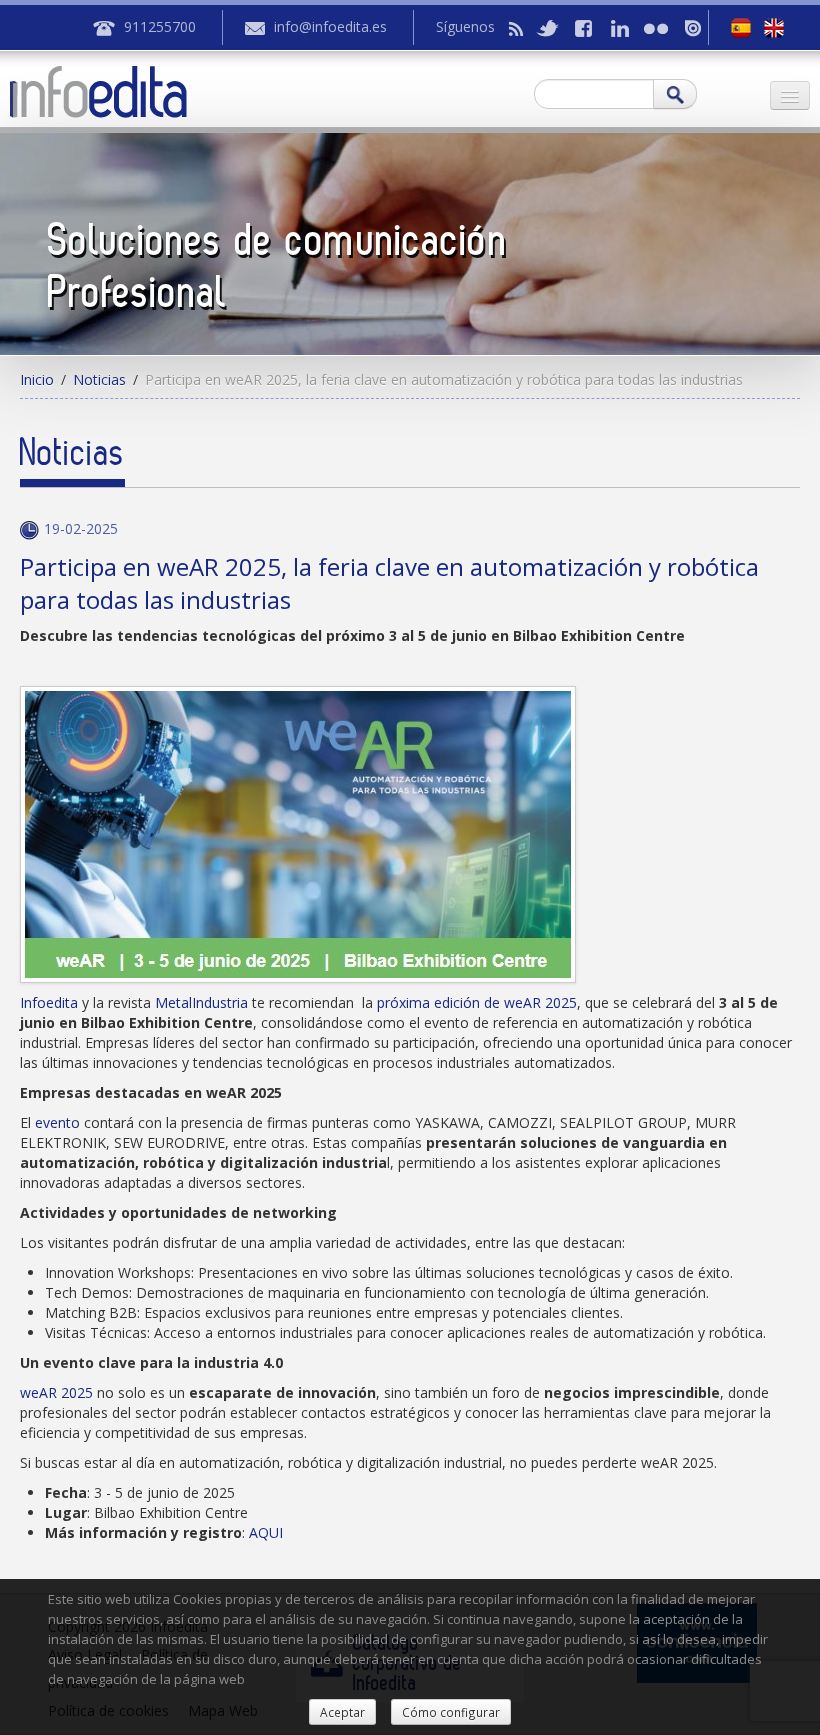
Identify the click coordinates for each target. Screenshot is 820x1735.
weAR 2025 (56, 1392)
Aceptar (342, 1712)
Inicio (37, 379)
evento (57, 1122)
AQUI (266, 1532)
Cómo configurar (451, 1712)
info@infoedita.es (330, 26)
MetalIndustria (201, 1002)
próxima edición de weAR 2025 (477, 1002)
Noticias (99, 379)
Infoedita (49, 1002)
